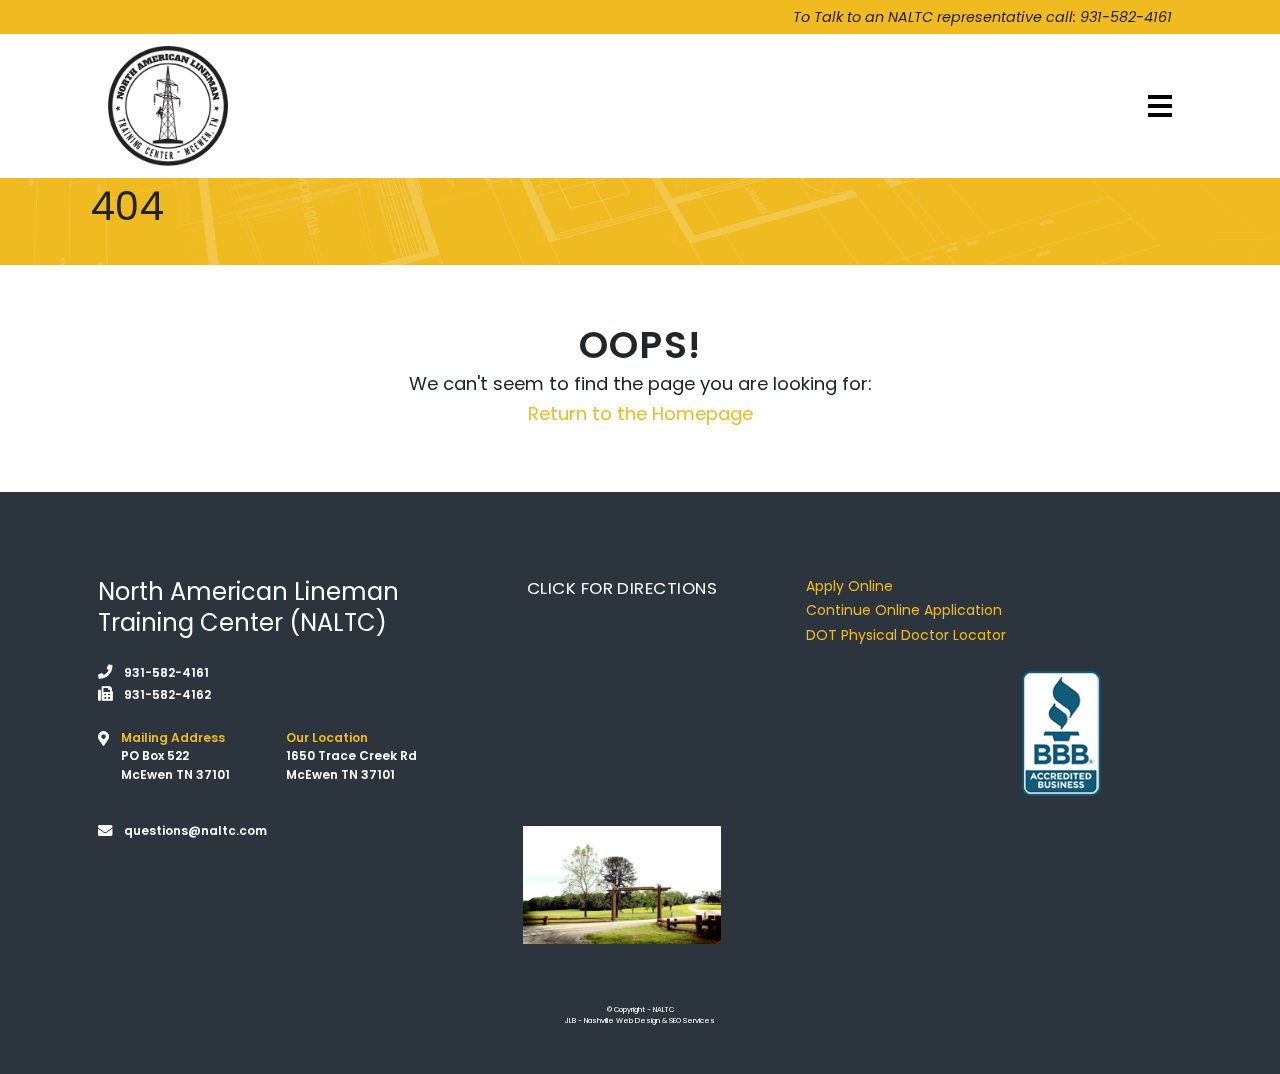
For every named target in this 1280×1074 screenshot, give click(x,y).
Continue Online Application (904, 610)
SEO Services (692, 1020)
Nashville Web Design (622, 1020)
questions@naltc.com (195, 830)
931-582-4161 (1126, 17)
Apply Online (849, 586)
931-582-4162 (167, 694)
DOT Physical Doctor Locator (906, 635)
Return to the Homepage (640, 413)
